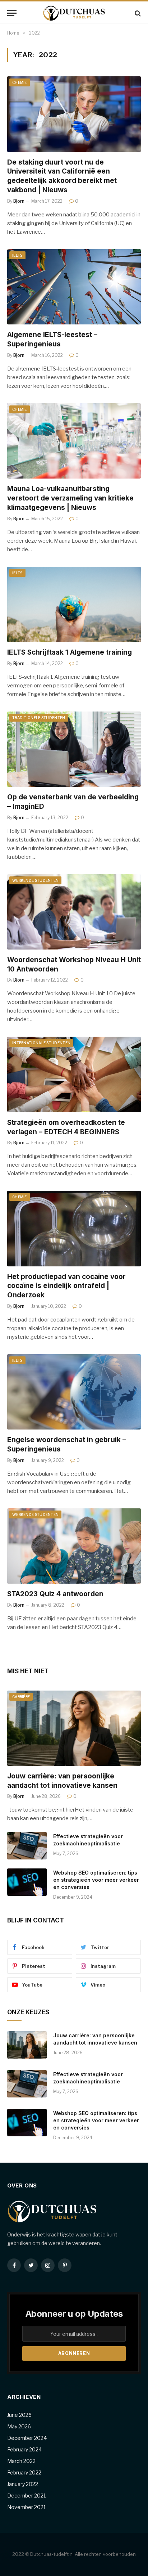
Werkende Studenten (35, 880)
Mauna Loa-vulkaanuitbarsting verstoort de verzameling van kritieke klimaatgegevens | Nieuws (70, 498)
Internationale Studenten (41, 1043)
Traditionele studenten (39, 718)
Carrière (21, 1697)
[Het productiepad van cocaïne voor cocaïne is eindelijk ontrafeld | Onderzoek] (74, 1228)
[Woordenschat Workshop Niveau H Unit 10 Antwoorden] (74, 912)
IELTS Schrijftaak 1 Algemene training (70, 652)
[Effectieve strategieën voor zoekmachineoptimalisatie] (27, 1846)
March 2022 (21, 2461)
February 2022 (24, 2472)
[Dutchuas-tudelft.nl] (74, 13)
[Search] (137, 13)
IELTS (17, 255)
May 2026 (19, 2426)
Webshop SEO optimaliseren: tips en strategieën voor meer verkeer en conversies (96, 1880)
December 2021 (26, 2496)
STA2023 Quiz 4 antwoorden (55, 1594)
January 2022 (23, 2484)
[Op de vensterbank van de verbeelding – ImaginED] (74, 749)
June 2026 (19, 2415)
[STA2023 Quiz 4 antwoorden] (74, 1546)
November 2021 (26, 2507)
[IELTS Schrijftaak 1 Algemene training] (74, 604)
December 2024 (27, 2438)
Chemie (20, 82)
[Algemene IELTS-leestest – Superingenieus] (74, 287)
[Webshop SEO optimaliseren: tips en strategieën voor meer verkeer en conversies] (27, 1882)
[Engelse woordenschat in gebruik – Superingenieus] (74, 1392)
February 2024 (24, 2449)
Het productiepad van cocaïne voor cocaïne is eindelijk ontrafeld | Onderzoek (66, 1286)
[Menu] (12, 13)
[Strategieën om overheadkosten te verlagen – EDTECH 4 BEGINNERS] (74, 1074)
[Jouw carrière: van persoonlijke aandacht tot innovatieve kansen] (74, 1728)
